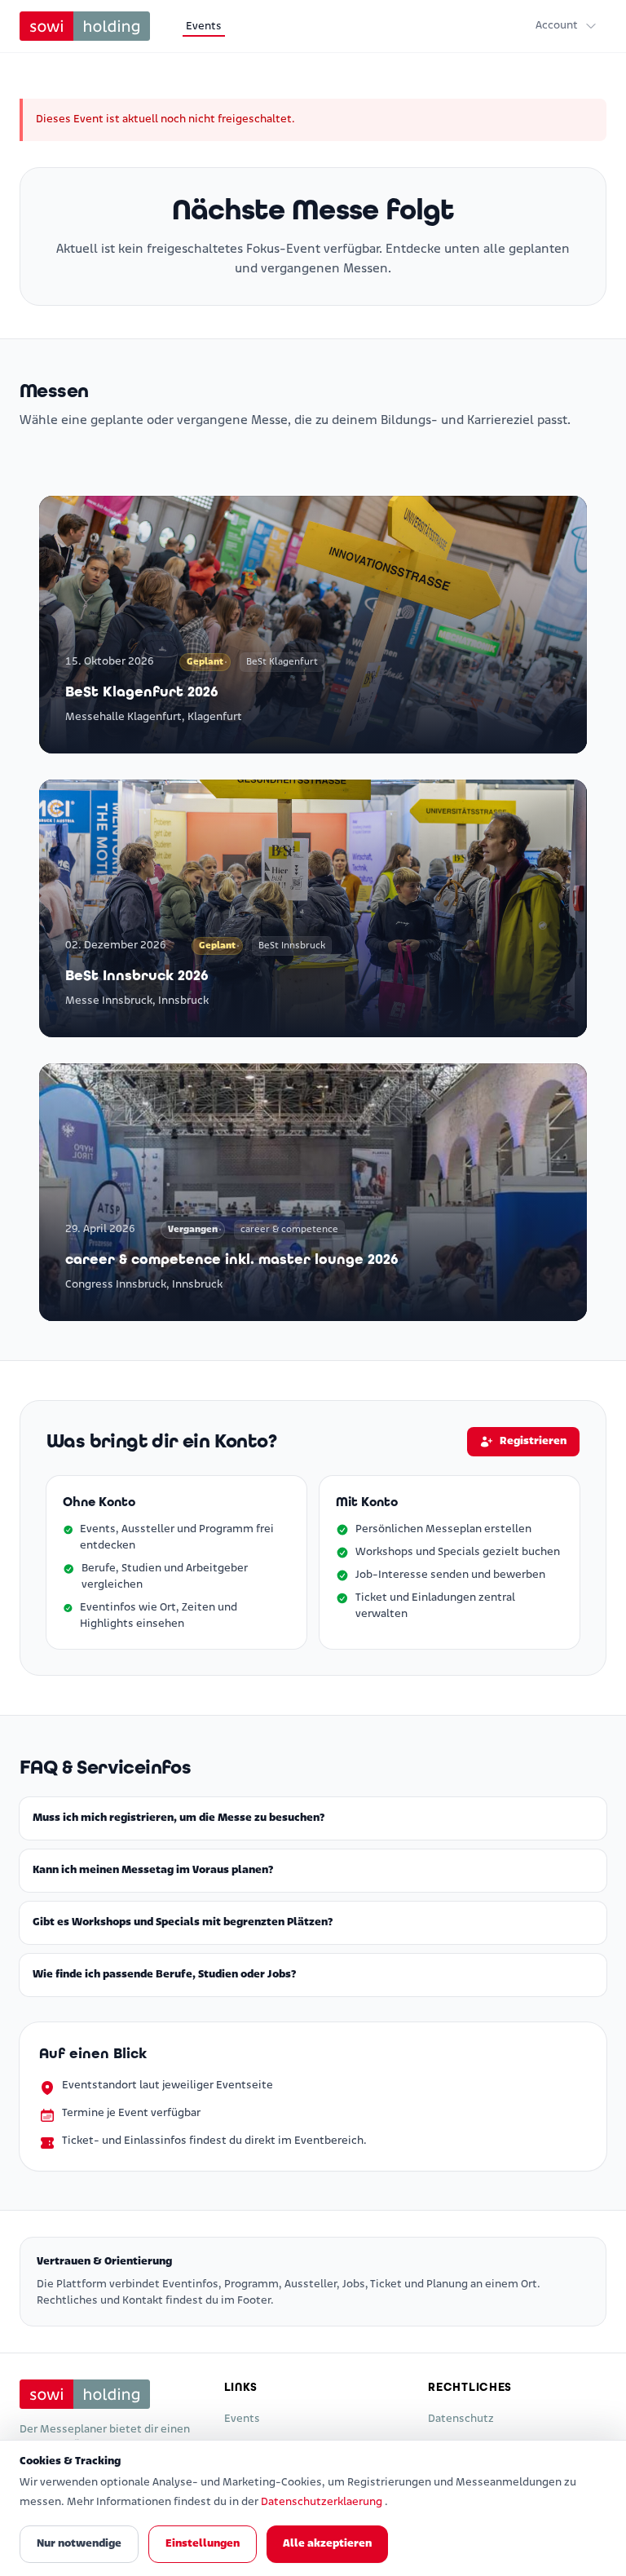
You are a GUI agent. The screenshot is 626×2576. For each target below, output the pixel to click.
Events (204, 27)
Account (557, 26)
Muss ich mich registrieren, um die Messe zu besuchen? (179, 1818)
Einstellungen (203, 2544)
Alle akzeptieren (327, 2544)
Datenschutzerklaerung (323, 2502)
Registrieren (533, 1441)
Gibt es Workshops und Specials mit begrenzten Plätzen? (183, 1922)
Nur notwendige (79, 2544)
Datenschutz (461, 2419)
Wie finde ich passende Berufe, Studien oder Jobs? (164, 1975)
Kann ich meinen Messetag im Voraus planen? (153, 1870)
